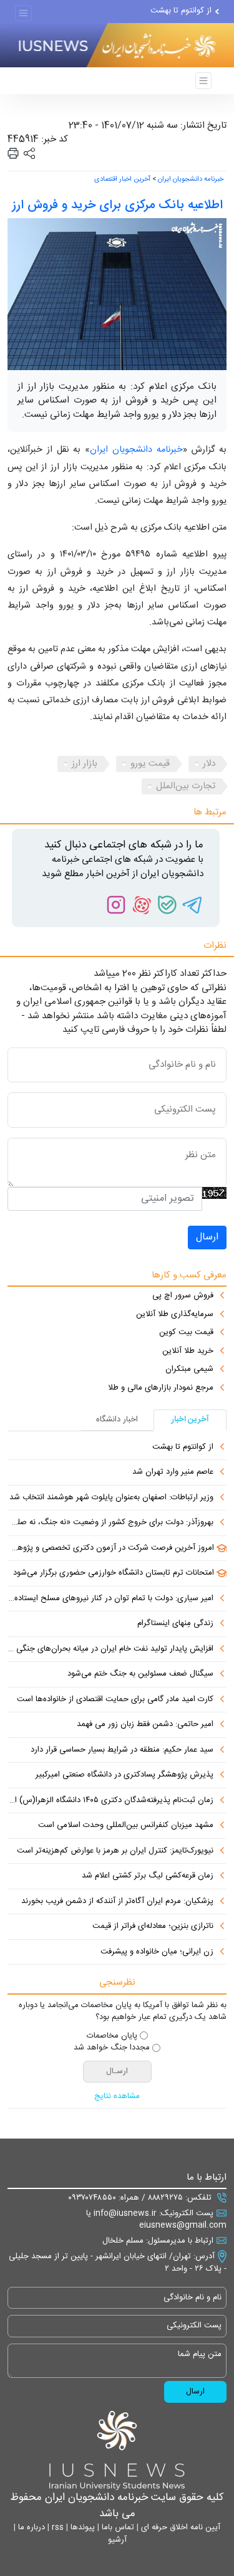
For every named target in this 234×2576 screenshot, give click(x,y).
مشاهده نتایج (117, 2097)
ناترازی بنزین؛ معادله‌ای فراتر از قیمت (153, 1927)
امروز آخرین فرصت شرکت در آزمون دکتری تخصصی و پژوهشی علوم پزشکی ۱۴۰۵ (111, 1548)
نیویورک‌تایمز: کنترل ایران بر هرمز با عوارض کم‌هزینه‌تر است (115, 1851)
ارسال (207, 1237)
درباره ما (30, 2527)
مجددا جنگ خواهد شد (112, 2048)
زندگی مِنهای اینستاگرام (175, 1624)
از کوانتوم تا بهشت (181, 11)
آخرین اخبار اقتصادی (122, 179)
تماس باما (117, 2527)
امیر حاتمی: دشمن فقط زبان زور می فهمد (145, 1725)
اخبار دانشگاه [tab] (117, 1419)
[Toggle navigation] (23, 13)
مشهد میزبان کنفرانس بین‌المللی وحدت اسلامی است (126, 1826)
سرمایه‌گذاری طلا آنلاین (175, 1315)
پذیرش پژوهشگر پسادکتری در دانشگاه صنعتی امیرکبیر (124, 1775)
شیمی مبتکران (189, 1370)
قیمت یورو (150, 764)
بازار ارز (85, 764)
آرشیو (117, 2540)
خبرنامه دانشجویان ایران (191, 179)
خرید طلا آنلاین (188, 1352)
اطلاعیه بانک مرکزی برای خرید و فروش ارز (117, 205)
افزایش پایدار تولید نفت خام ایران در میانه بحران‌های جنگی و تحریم (110, 1649)
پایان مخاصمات (112, 2036)
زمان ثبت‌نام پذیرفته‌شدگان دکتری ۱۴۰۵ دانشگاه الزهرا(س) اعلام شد (110, 1801)
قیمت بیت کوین (186, 1333)
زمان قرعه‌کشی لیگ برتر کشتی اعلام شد (148, 1876)
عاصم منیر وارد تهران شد (173, 1472)
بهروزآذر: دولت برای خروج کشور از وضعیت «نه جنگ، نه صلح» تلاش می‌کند (110, 1523)
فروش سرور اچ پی (183, 1296)
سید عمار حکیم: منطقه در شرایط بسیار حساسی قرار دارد (122, 1750)
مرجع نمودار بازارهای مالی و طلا (161, 1388)
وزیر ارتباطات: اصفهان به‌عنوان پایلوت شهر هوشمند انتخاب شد (111, 1498)
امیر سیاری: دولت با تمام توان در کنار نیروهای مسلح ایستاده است (110, 1599)
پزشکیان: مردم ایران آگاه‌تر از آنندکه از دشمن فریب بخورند (117, 1902)
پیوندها (81, 2527)
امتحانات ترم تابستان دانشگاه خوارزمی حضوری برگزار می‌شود (114, 1573)
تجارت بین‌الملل (186, 786)
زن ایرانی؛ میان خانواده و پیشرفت (157, 1952)
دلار (209, 764)
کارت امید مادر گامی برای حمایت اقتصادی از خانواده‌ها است (115, 1700)
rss (56, 2527)
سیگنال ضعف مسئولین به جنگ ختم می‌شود (140, 1674)
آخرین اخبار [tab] (190, 1419)
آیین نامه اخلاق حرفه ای (179, 2527)
